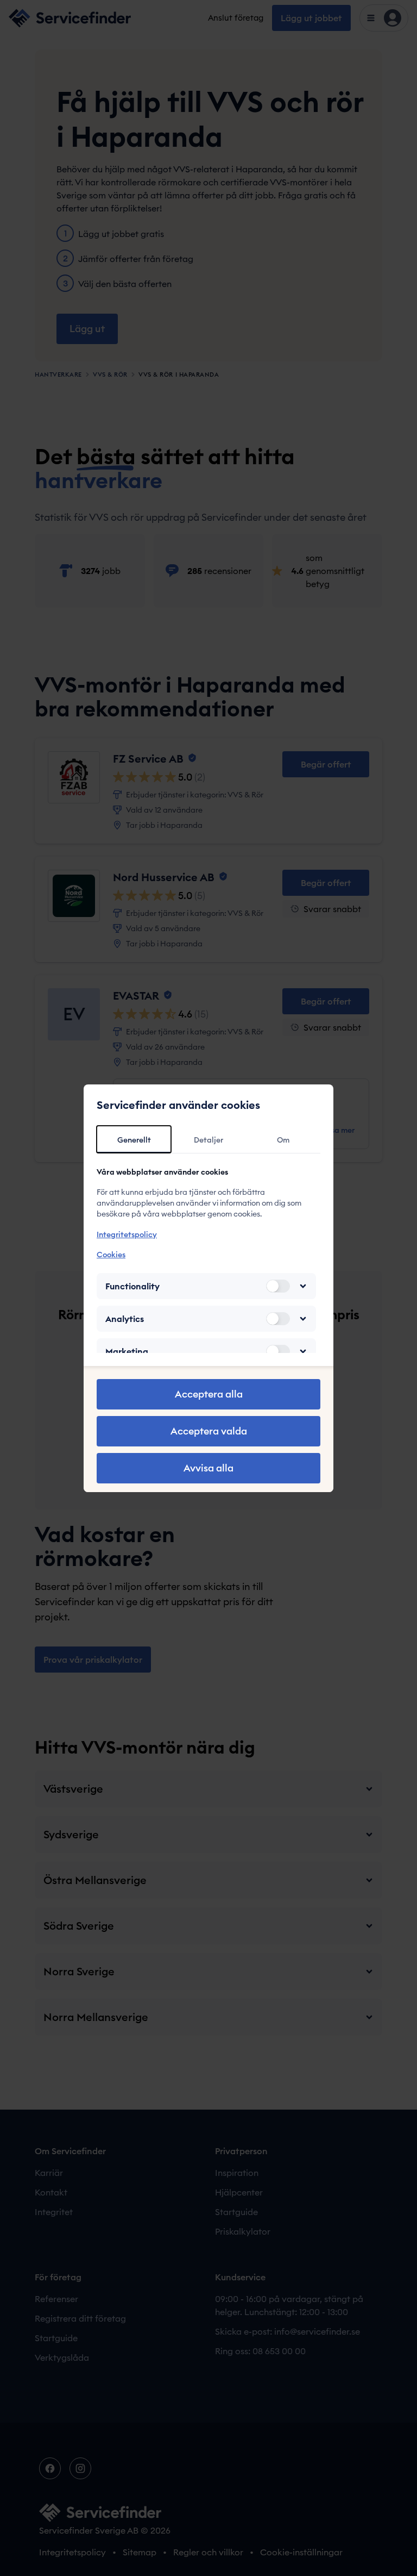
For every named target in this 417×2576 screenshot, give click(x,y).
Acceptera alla (209, 1394)
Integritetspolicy (127, 1234)
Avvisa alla (208, 1468)
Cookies (111, 1255)
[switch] (278, 1286)
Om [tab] (283, 1140)
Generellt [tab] (134, 1140)
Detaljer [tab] (208, 1140)
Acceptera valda (209, 1431)
